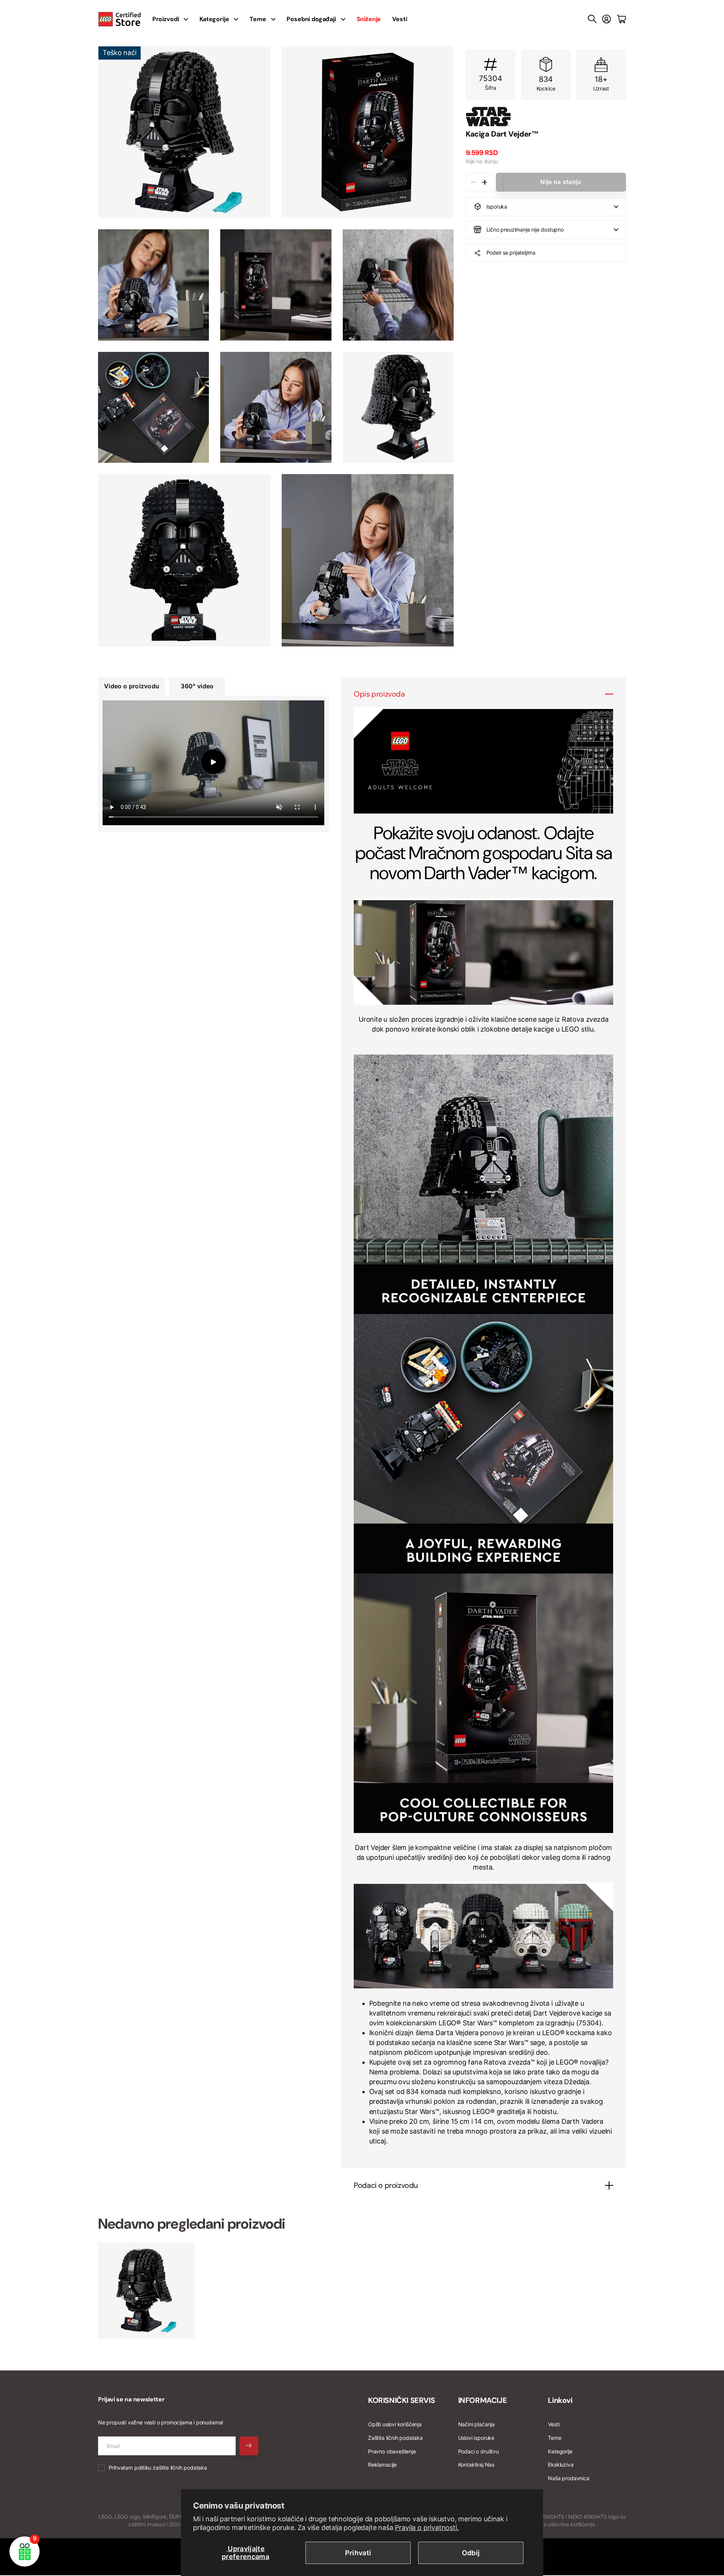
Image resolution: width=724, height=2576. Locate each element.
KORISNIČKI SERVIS (401, 2400)
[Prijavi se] (607, 19)
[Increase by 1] (484, 182)
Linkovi (560, 2400)
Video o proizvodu (132, 686)
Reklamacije (382, 2465)
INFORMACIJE (483, 2400)
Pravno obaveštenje (392, 2451)
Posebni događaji (311, 19)
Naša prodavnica (568, 2478)
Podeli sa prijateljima (511, 253)
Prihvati (358, 2553)
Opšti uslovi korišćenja (395, 2424)
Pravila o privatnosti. (427, 2528)
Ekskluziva (561, 2465)
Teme (258, 19)
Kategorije (214, 19)
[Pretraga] (592, 19)
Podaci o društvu (479, 2451)
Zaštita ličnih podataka (395, 2438)
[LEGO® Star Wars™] (546, 117)
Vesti (400, 19)
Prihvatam (158, 2468)
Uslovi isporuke (476, 2438)
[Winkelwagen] (621, 19)
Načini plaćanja (476, 2424)
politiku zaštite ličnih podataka (171, 2468)
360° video (197, 686)
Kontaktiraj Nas (476, 2465)
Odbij (471, 2553)
